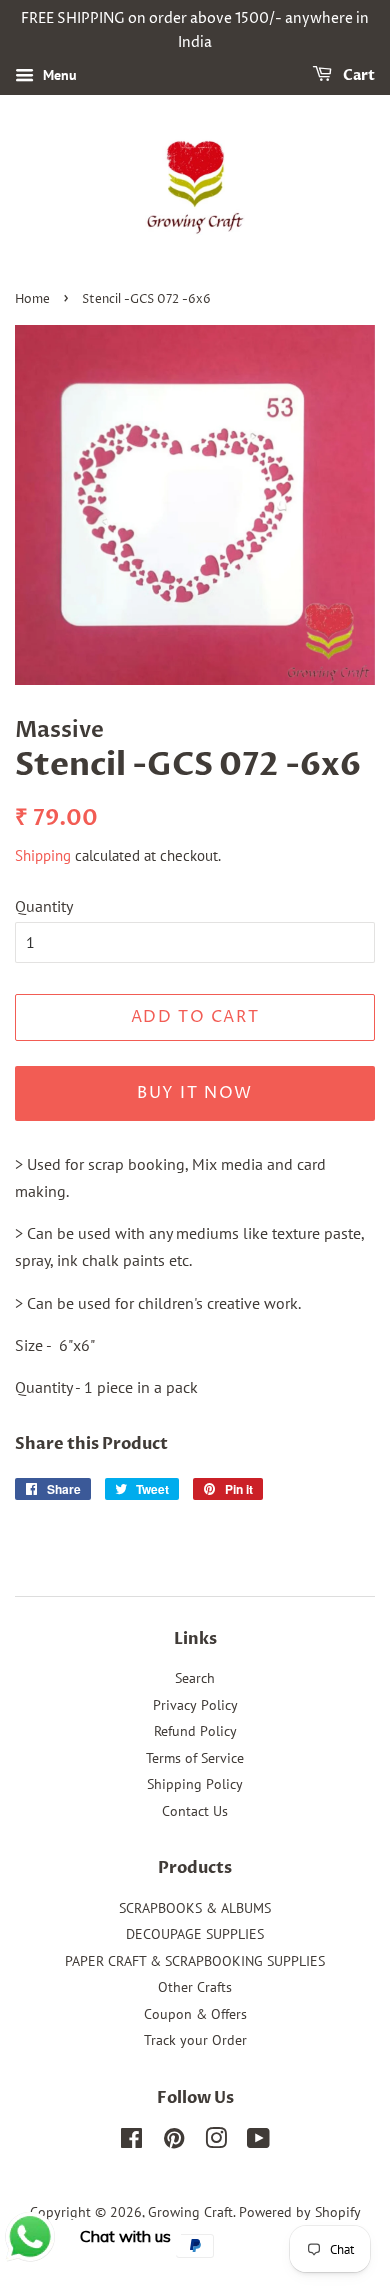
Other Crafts (195, 1987)
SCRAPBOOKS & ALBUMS (195, 1908)
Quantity (44, 906)
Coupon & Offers (195, 2014)
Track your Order (195, 2040)
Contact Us (195, 1811)
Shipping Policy (195, 1784)
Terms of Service (195, 1758)
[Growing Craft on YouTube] (258, 2142)
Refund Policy (195, 1731)
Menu (58, 75)
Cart (357, 75)
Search (195, 1678)
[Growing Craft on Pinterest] (174, 2142)
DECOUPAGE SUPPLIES (195, 1934)
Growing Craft (190, 2212)
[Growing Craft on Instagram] (216, 2142)
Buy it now (195, 1093)
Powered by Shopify (300, 2212)
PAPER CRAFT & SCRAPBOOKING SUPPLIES (195, 1961)
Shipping (43, 855)
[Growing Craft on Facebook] (131, 2142)
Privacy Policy (195, 1705)
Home (32, 299)
